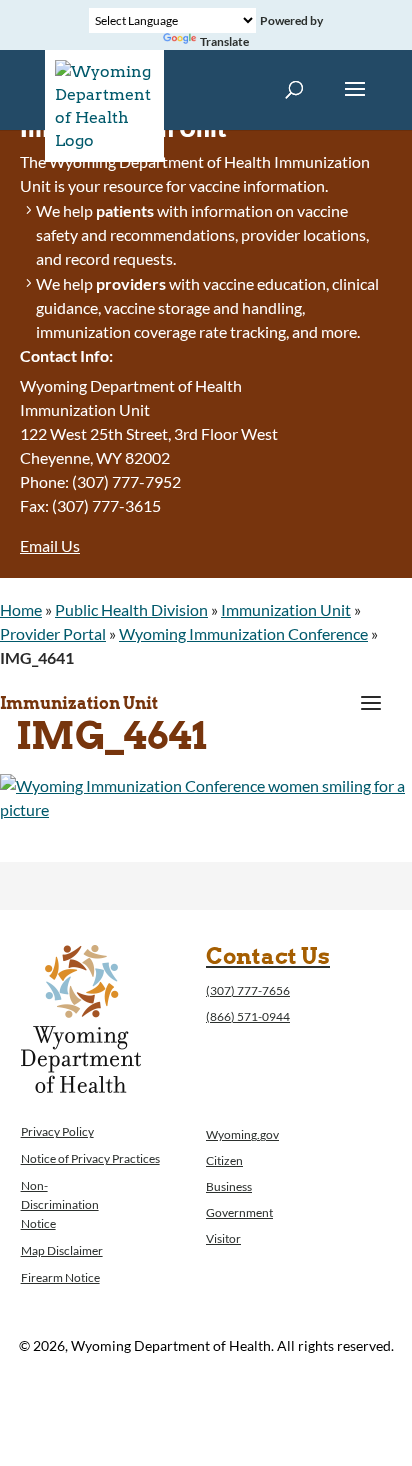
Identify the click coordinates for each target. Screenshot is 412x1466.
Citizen (224, 1160)
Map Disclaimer (62, 1250)
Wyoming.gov (242, 1134)
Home (21, 609)
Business (229, 1186)
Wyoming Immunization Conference (243, 633)
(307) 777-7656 (248, 990)
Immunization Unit (286, 609)
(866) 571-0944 (248, 1016)
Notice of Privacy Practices (90, 1158)
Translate (224, 41)
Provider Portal (53, 633)
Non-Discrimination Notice (60, 1204)
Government (239, 1212)
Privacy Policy (57, 1131)
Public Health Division (131, 609)
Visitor (223, 1238)
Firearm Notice (60, 1277)
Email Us (50, 545)
